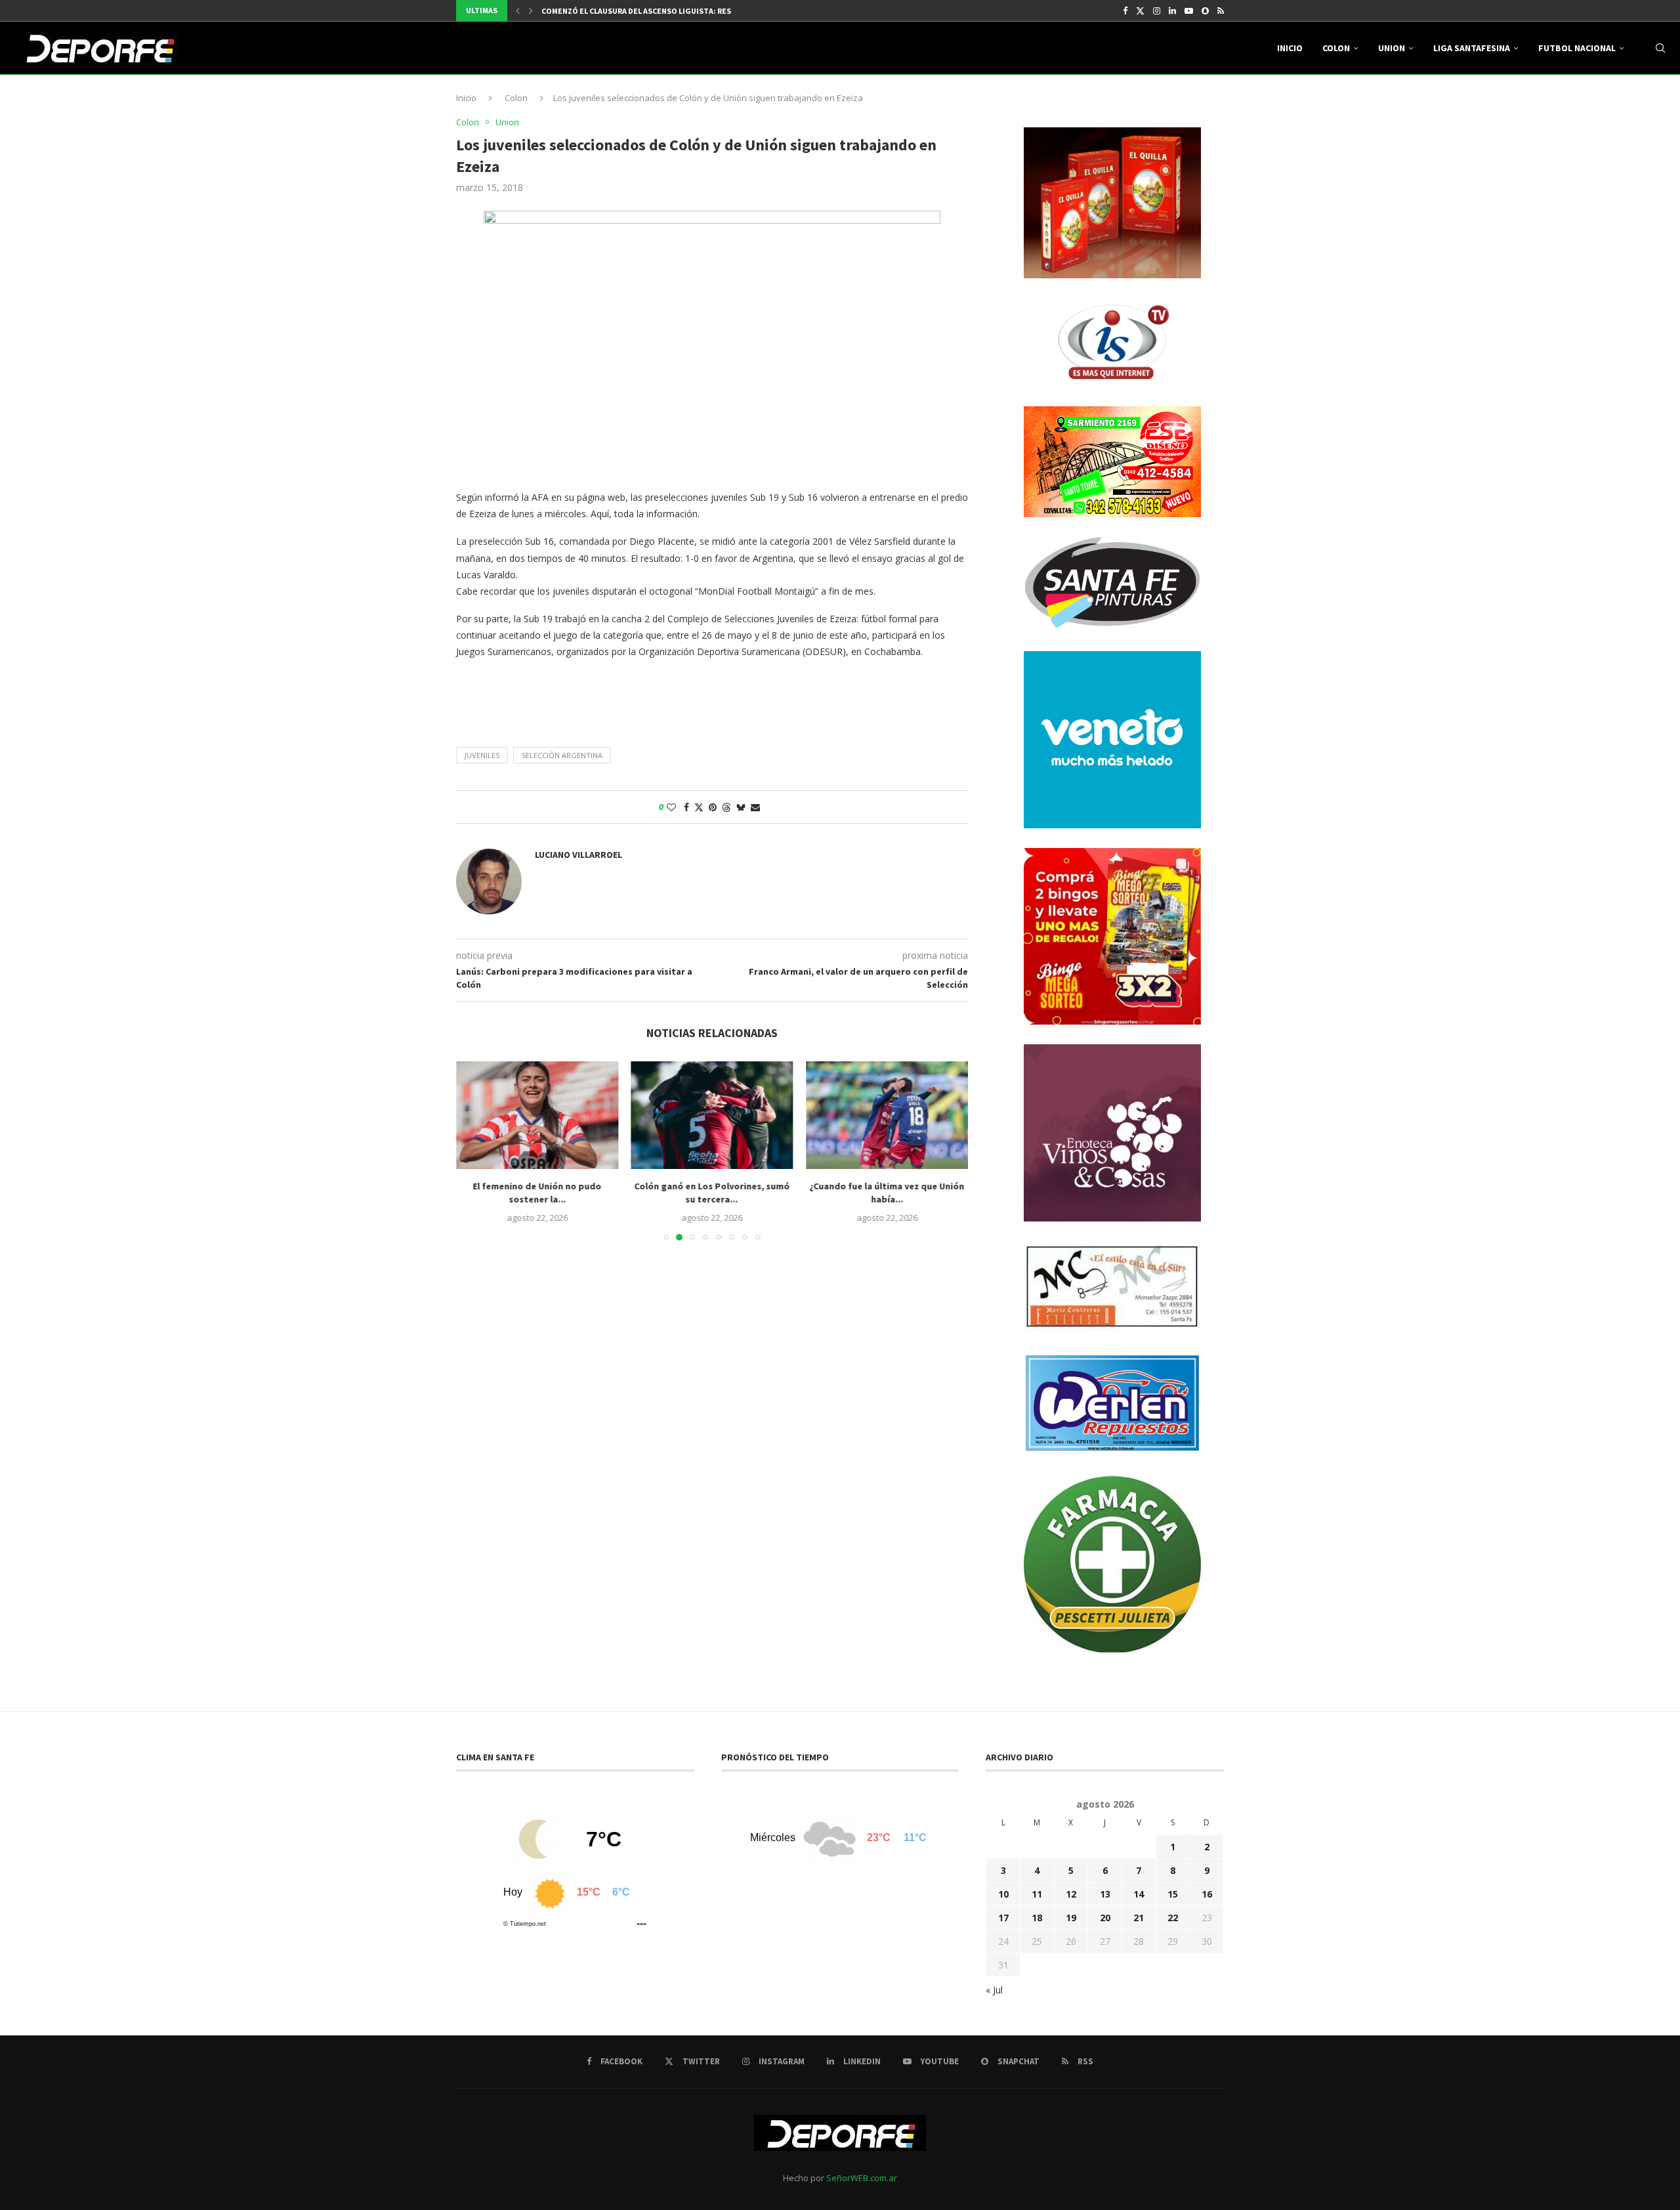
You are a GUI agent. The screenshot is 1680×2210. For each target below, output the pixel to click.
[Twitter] (1140, 11)
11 (1037, 1894)
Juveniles (482, 755)
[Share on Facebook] (686, 807)
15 (1173, 1894)
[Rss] (1221, 11)
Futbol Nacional (1577, 48)
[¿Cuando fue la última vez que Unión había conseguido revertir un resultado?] (887, 1115)
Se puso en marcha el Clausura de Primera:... (629, 11)
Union (1392, 48)
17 (1003, 1918)
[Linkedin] (1172, 11)
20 (1105, 1918)
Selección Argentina (562, 755)
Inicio (1290, 48)
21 (1139, 1918)
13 (1105, 1894)
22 (1173, 1918)
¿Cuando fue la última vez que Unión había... (887, 1193)
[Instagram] (1157, 11)
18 (1037, 1918)
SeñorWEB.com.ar (862, 2178)
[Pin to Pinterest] (713, 807)
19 (1071, 1918)
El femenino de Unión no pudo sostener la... (537, 1193)
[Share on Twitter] (699, 807)
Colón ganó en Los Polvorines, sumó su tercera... (712, 1193)
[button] (518, 11)
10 (1003, 1894)
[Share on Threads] (726, 807)
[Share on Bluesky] (741, 807)
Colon (1336, 48)
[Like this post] (671, 807)
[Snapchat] (1205, 11)
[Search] (1660, 48)
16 (1207, 1894)
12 (1071, 1894)
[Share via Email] (755, 807)
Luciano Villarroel (578, 855)
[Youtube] (1189, 11)
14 (1139, 1894)
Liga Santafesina (1472, 48)
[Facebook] (1125, 11)
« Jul (994, 1990)
